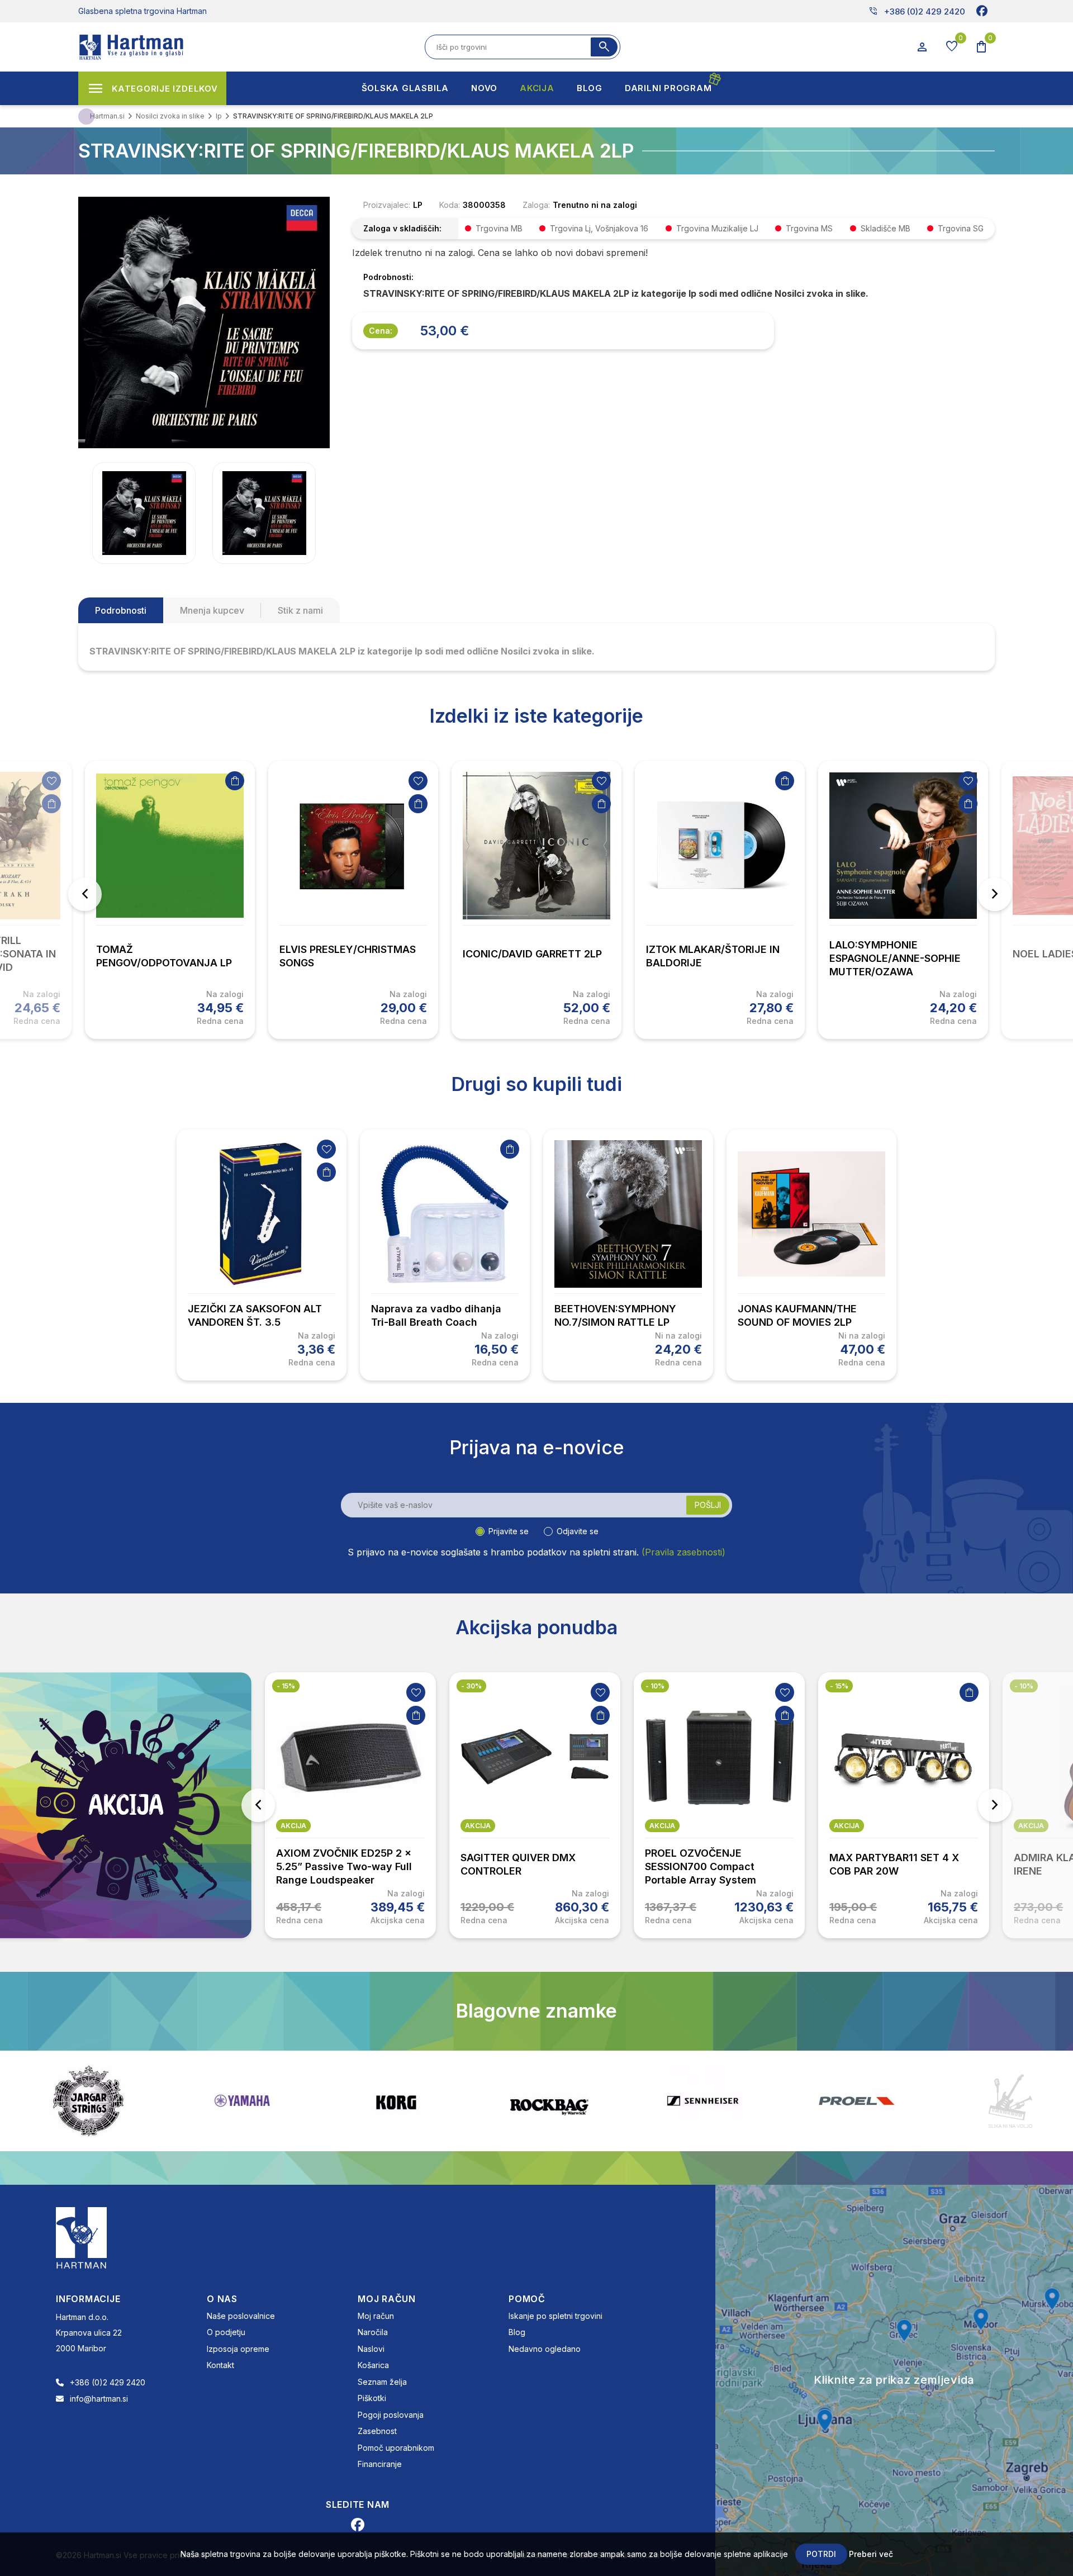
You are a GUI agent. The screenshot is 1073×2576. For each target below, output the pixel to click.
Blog (517, 2332)
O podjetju (226, 2332)
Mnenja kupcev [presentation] (212, 610)
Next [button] (995, 894)
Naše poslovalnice (241, 2316)
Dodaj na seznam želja (51, 781)
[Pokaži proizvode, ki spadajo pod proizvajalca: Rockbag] (396, 2101)
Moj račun (376, 2316)
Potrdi (821, 2554)
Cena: (381, 331)
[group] (144, 513)
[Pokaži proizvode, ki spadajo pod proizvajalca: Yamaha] (88, 2101)
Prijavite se (509, 1531)
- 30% (287, 1686)
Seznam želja (382, 2382)
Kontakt (220, 2365)
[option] (170, 900)
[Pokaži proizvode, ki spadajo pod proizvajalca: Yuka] (1010, 2101)
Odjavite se (578, 1531)
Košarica (373, 2365)
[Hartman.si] (82, 2237)
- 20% (1025, 1686)
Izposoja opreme (238, 2349)
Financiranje (380, 2464)
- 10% (471, 1686)
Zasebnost (377, 2431)
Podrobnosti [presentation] (121, 610)
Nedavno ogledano (545, 2349)
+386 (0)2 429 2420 (917, 11)
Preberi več (871, 2554)
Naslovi (371, 2349)
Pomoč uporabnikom (396, 2448)
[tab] (121, 610)
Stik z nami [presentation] (300, 610)
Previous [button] (85, 894)
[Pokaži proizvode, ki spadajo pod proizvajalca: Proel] (703, 2101)
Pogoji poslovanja (391, 2415)
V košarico (51, 804)
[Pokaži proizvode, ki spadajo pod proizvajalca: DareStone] (857, 2101)
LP (418, 205)
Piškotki (372, 2398)
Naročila (373, 2332)
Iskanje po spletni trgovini (556, 2316)
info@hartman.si (99, 2399)
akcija (293, 1826)
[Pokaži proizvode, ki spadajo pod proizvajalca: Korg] (242, 2101)
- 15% (655, 1686)
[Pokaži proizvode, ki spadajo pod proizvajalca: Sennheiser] (549, 2101)
